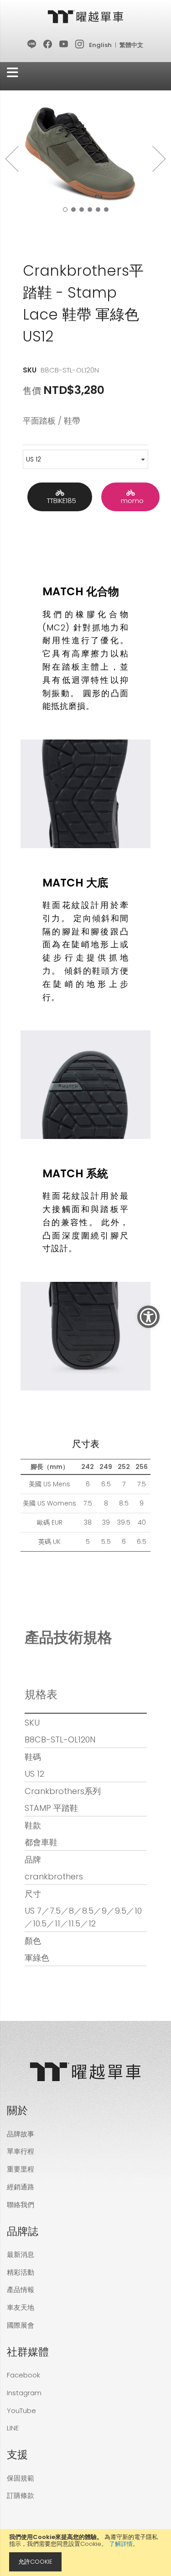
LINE (13, 2428)
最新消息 (21, 2254)
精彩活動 (21, 2272)
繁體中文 (131, 45)
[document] (85, 2552)
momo (130, 501)
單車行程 (21, 2151)
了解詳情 (121, 2544)
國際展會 (21, 2325)
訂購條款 (21, 2495)
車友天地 (21, 2307)
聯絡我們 (21, 2205)
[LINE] (32, 45)
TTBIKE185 (60, 501)
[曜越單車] (86, 17)
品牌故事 (21, 2134)
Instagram (24, 2393)
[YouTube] (64, 45)
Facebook (23, 2375)
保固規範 (21, 2478)
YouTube (21, 2411)
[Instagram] (80, 45)
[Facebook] (48, 45)
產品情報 (21, 2290)
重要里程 (21, 2169)
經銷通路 (21, 2187)
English (100, 45)
